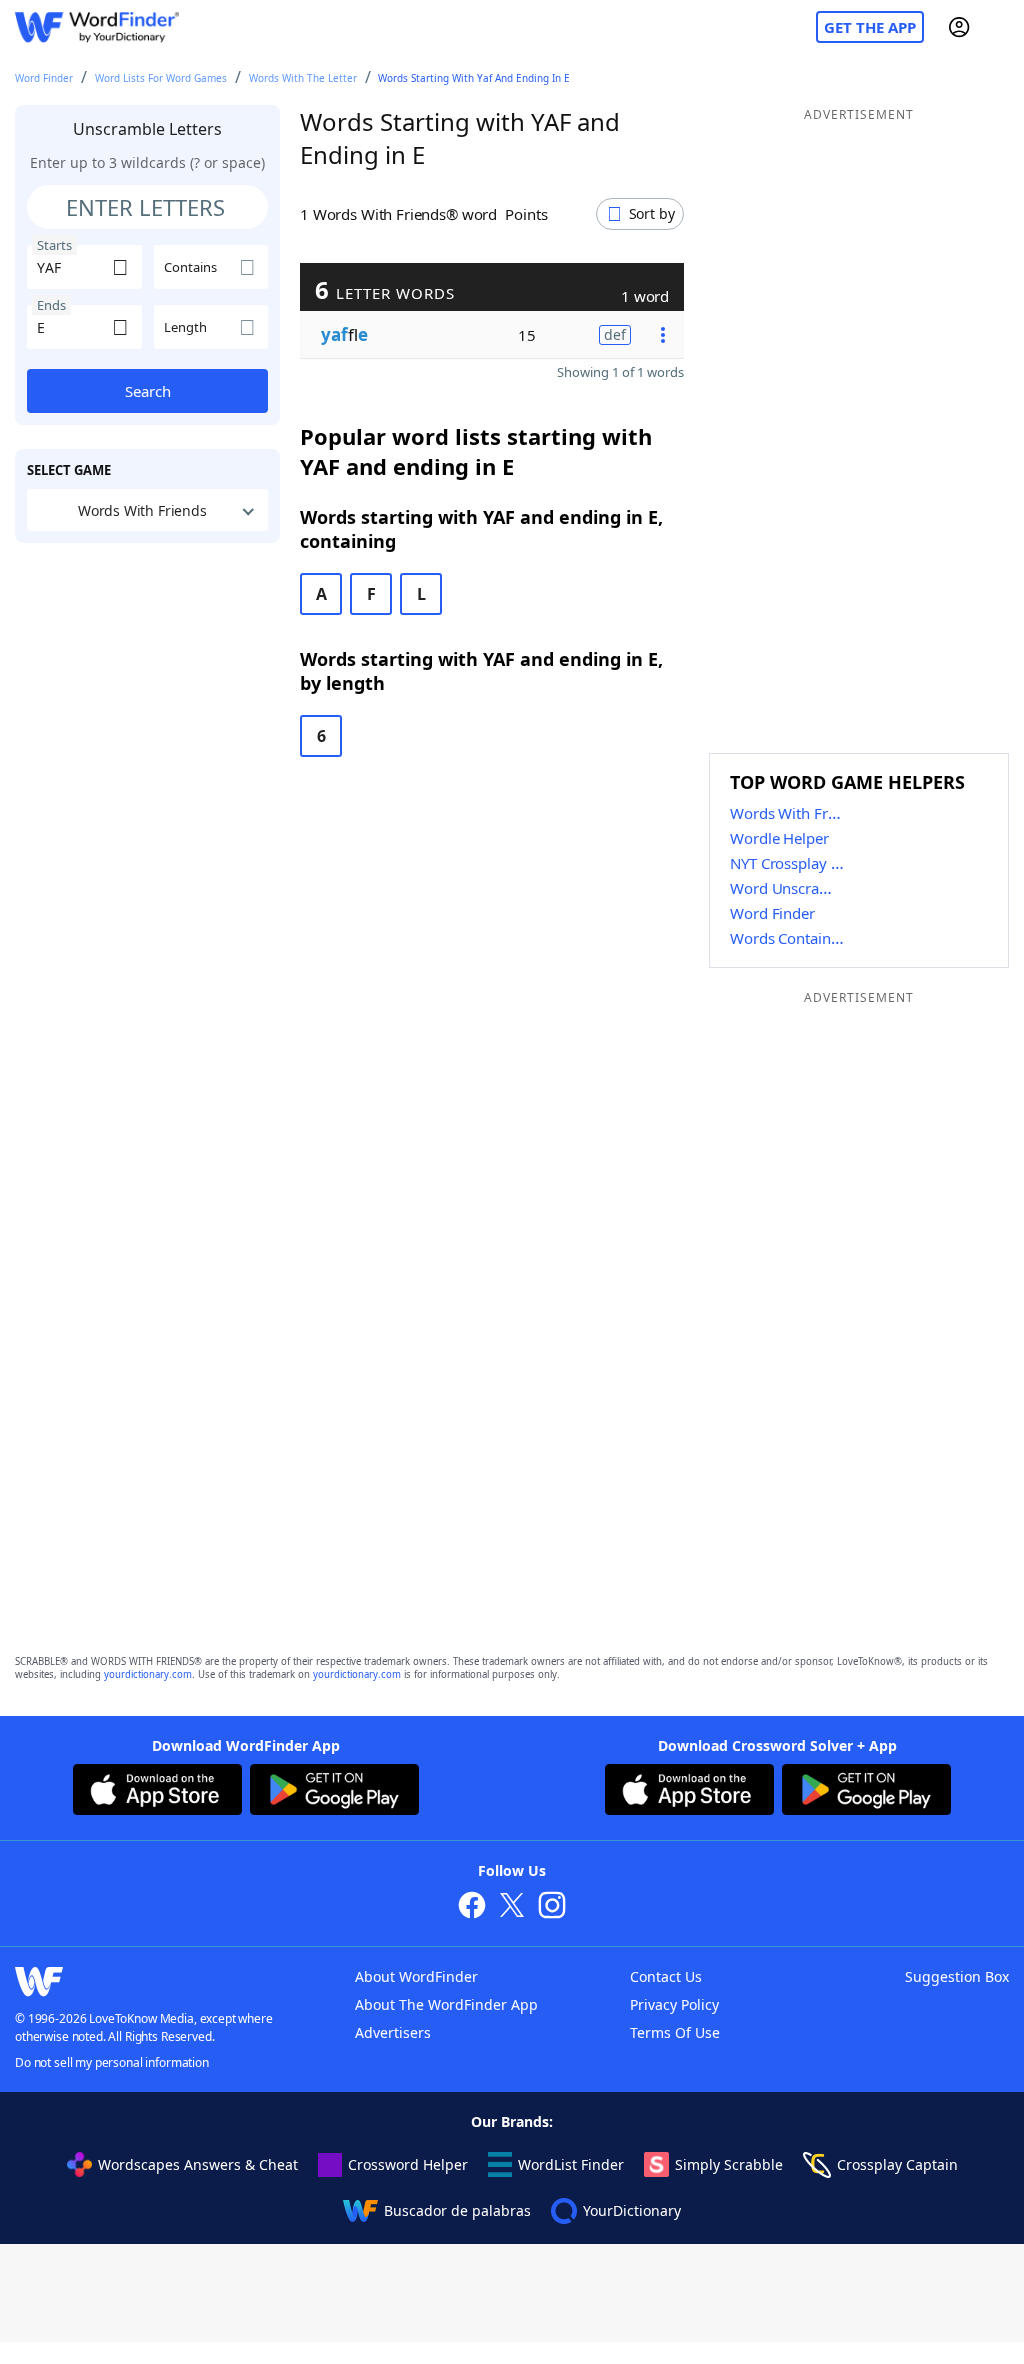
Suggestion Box (957, 1976)
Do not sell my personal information (112, 2062)
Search (148, 391)
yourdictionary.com (148, 1674)
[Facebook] (472, 1907)
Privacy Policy (674, 2004)
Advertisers (393, 2032)
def (615, 334)
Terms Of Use (675, 2032)
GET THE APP (870, 27)
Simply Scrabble (729, 2164)
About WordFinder (416, 1976)
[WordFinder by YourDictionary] (97, 27)
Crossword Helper (408, 2164)
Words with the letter (303, 78)
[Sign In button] (959, 27)
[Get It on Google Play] (334, 1792)
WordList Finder (571, 2164)
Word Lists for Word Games (161, 78)
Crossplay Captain (897, 2164)
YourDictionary (632, 2210)
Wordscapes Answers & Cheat (198, 2164)
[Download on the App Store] (157, 1792)
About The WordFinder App (446, 2004)
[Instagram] (552, 1907)
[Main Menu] (1001, 27)
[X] (512, 1907)
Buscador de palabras (457, 2210)
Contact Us (666, 1976)
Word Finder (44, 78)
